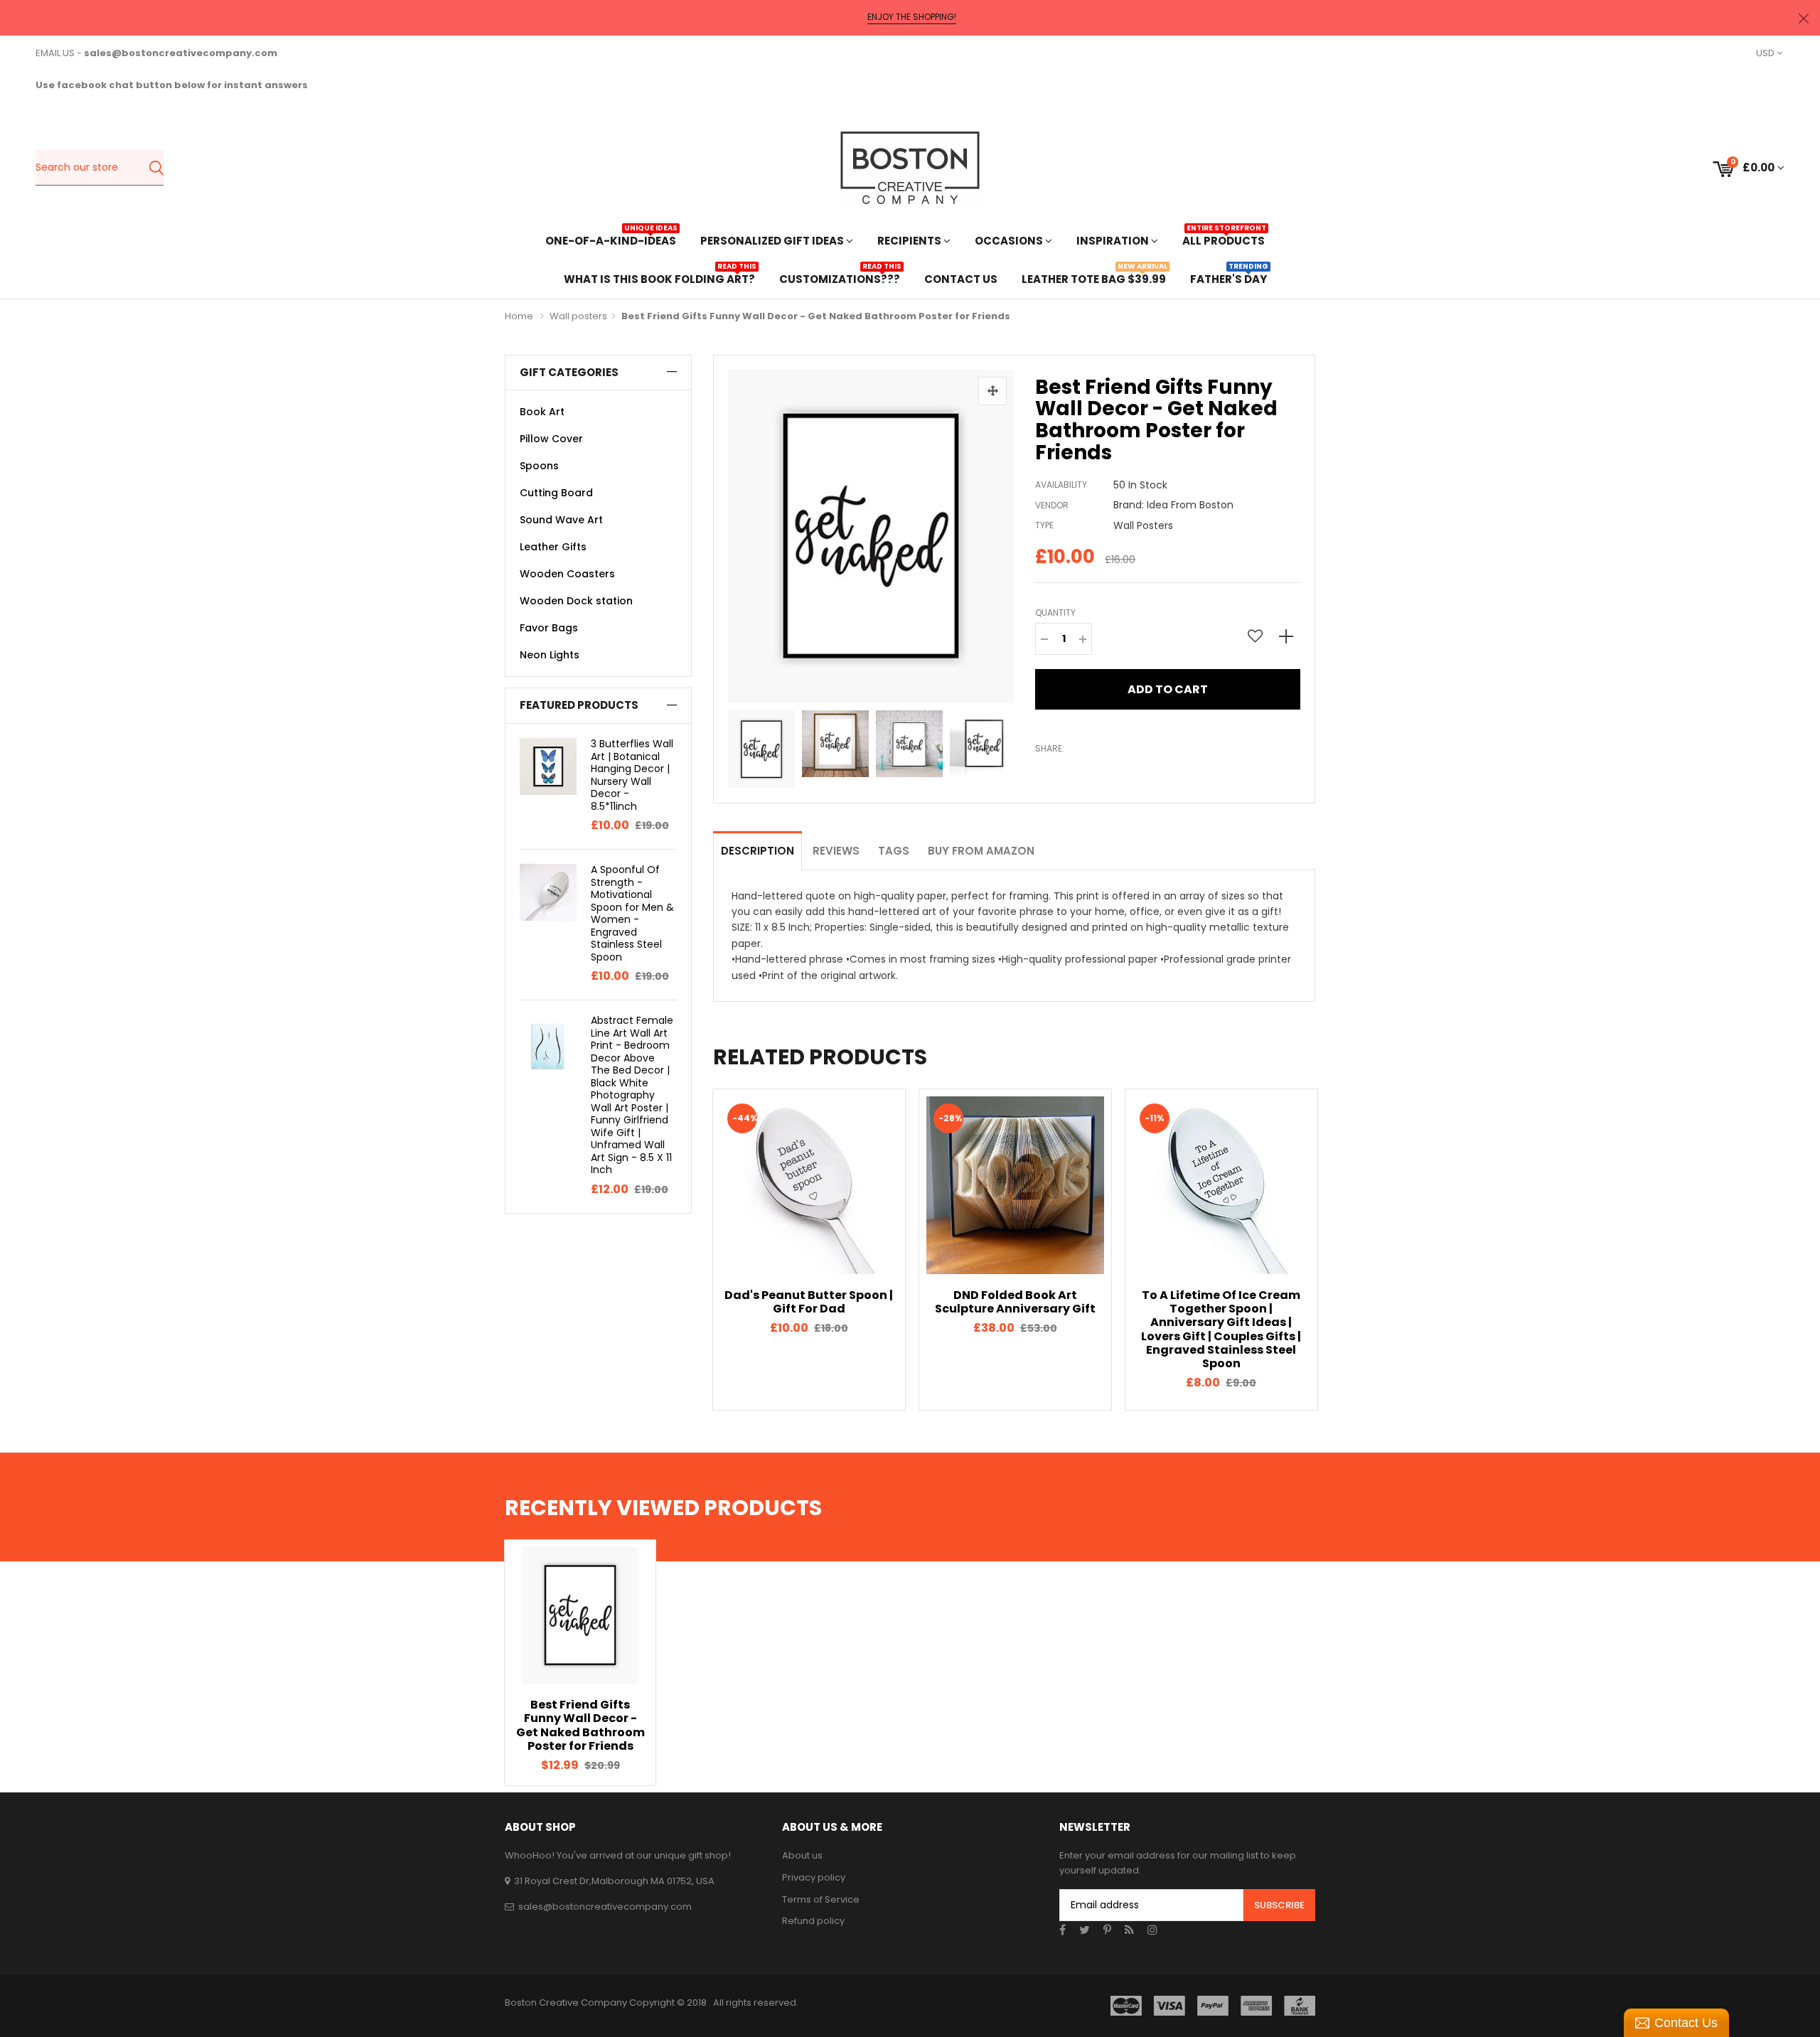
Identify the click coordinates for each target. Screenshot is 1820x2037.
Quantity (1055, 613)
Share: (1050, 748)
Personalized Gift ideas (773, 241)
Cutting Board (556, 493)
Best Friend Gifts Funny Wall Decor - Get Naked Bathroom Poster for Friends (580, 1725)
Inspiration (1114, 241)
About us (802, 1855)
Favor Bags (549, 628)
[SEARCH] (156, 168)
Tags (894, 851)
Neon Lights (550, 655)
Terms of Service (821, 1899)
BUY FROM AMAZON (981, 851)
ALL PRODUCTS (1224, 239)
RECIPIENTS (910, 241)
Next (1010, 746)
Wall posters (578, 316)
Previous (732, 746)
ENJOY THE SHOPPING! (912, 17)
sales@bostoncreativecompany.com (605, 1907)
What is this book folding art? (659, 278)
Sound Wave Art (561, 520)
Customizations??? (840, 278)
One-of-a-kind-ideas (611, 239)
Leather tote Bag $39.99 (1094, 278)
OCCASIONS (1010, 241)
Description (758, 851)
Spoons (539, 466)
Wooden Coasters (567, 574)
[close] (1804, 18)
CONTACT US (961, 279)
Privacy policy (814, 1877)
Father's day (1228, 278)
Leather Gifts (553, 547)
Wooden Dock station (576, 601)
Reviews (836, 851)
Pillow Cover (551, 439)
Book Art (542, 412)
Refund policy (813, 1921)
